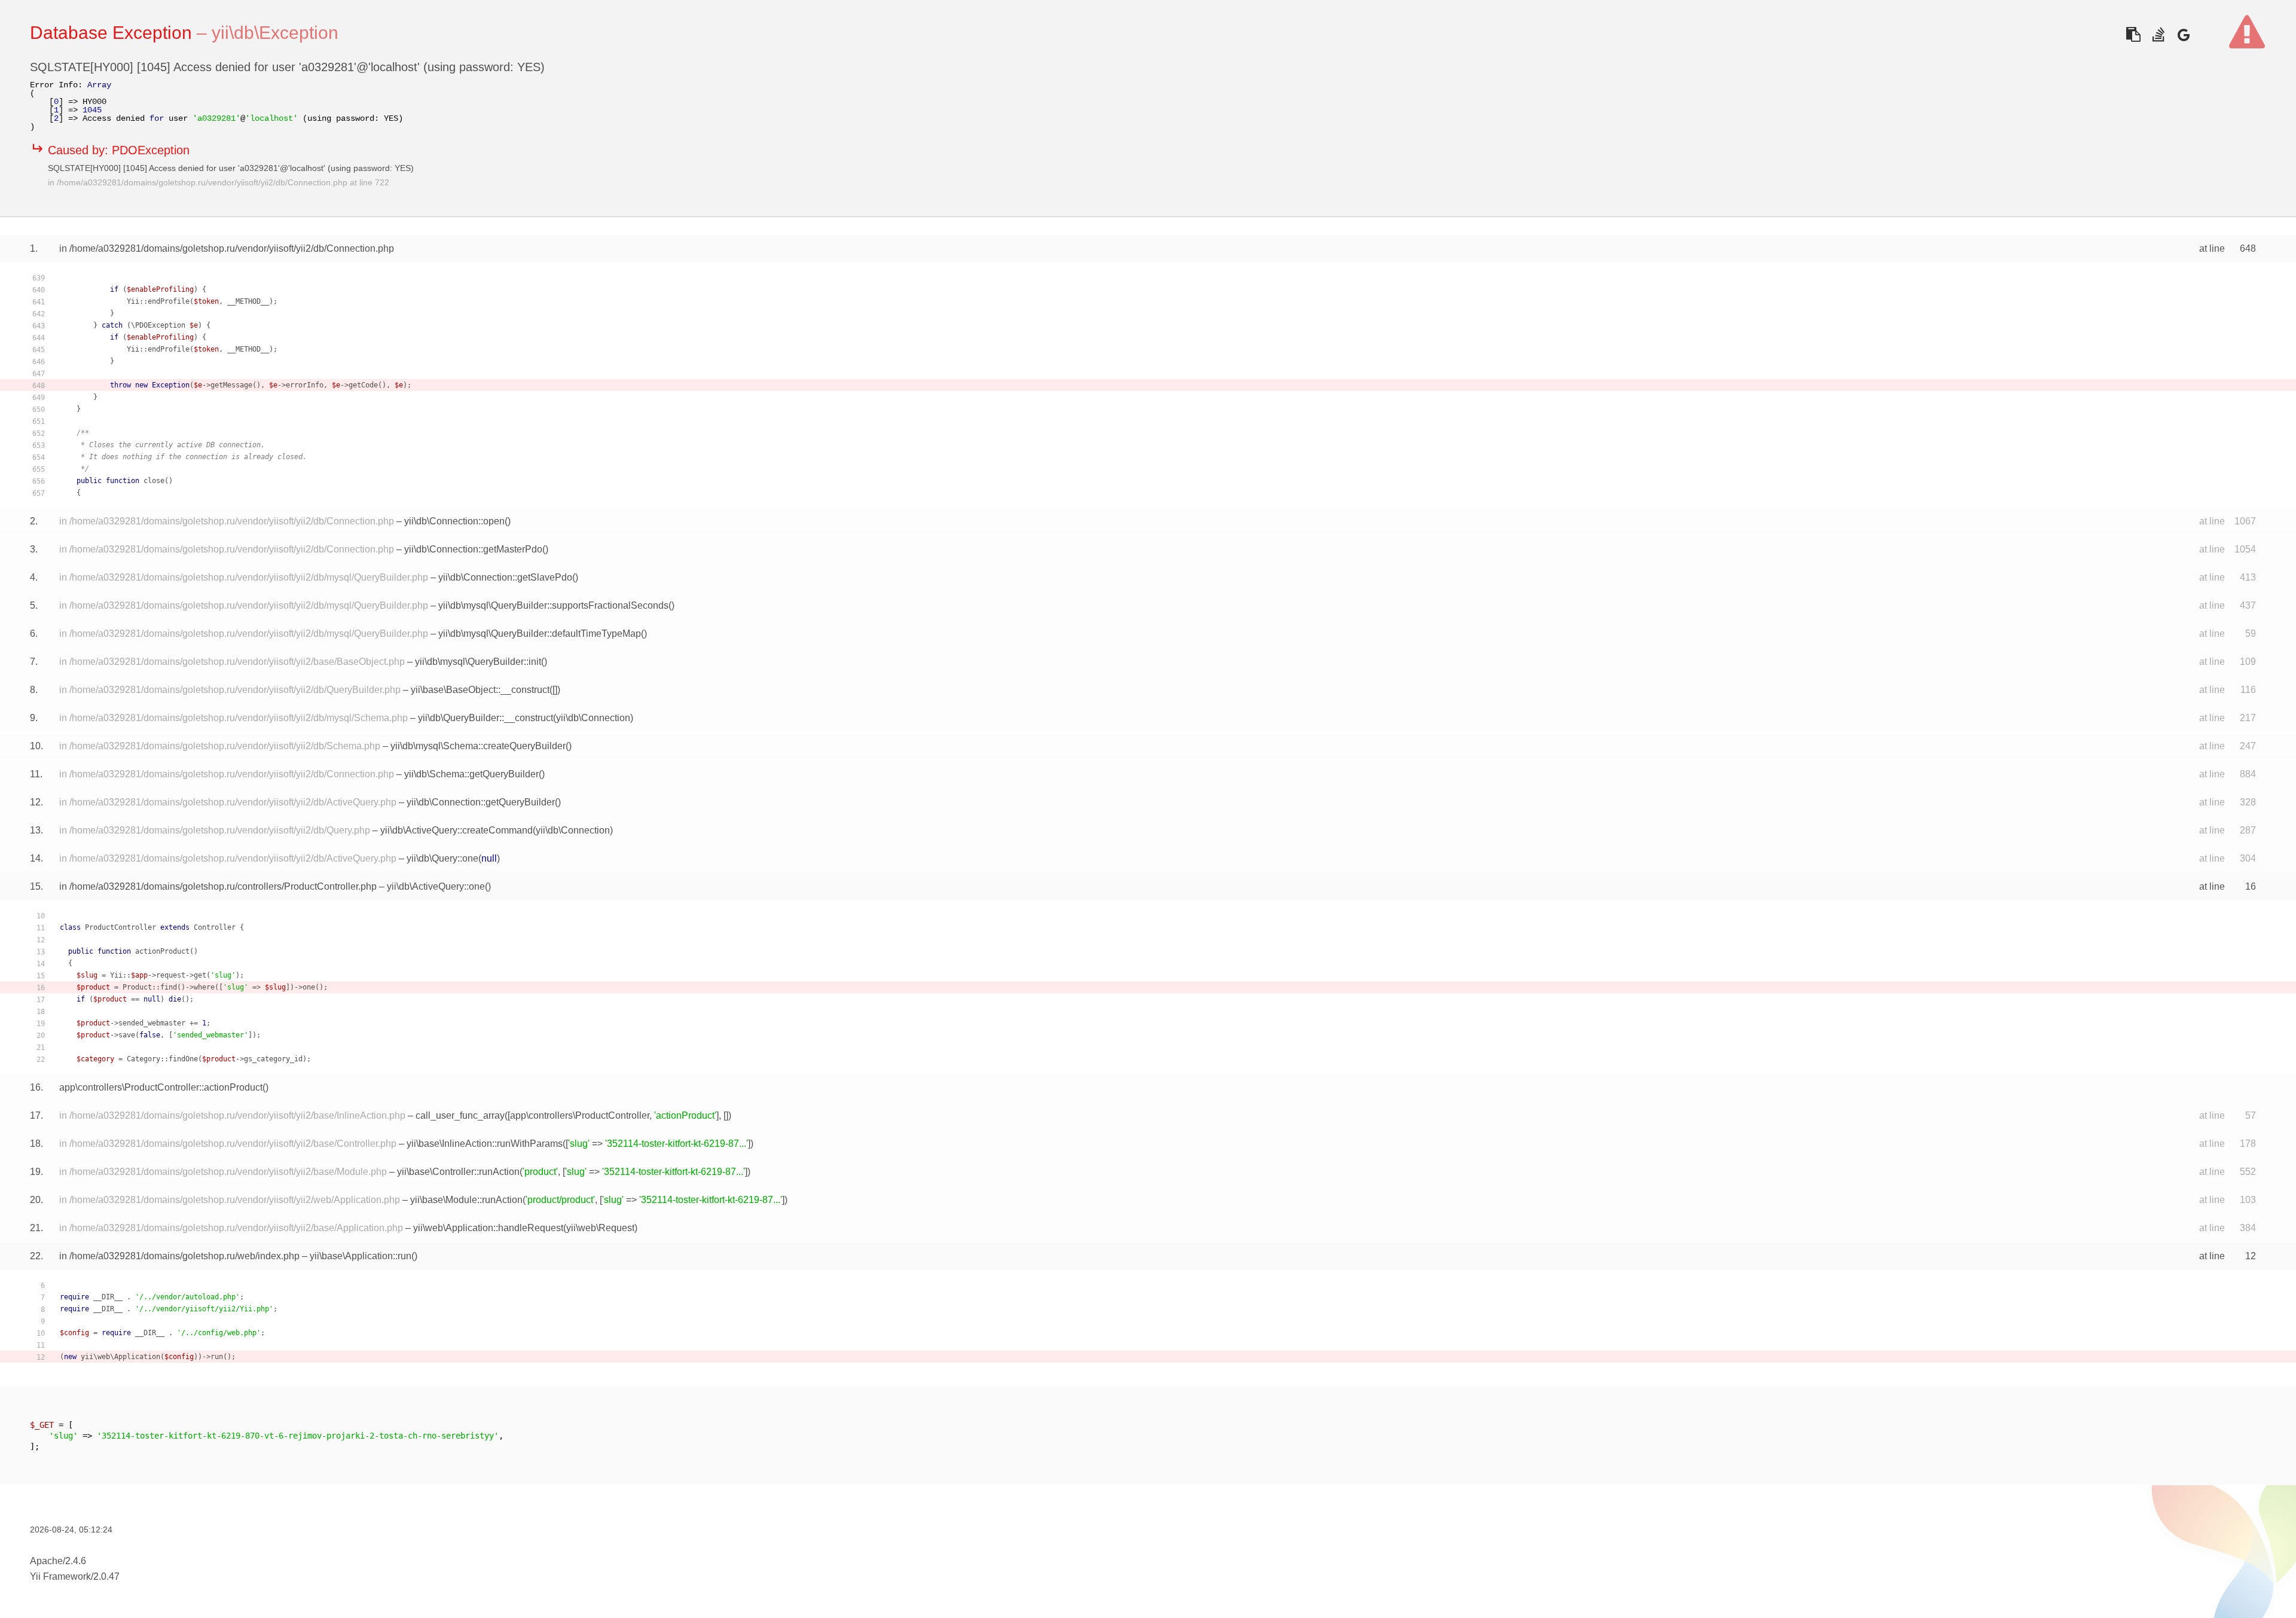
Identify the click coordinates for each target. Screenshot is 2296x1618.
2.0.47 (106, 1576)
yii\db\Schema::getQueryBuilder (471, 774)
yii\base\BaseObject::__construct (480, 690)
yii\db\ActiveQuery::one (436, 886)
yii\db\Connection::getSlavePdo (505, 577)
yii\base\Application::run (361, 1256)
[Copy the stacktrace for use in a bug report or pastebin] (2133, 34)
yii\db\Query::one (442, 858)
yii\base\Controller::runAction (458, 1172)
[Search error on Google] (2183, 34)
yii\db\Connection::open (454, 521)
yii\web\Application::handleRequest (488, 1228)
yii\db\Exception (275, 33)
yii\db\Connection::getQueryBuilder (481, 802)
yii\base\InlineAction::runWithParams (485, 1144)
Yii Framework (60, 1576)
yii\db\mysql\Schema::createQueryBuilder (478, 746)
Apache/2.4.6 (58, 1561)
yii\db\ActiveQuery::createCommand (457, 830)
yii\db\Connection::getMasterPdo (473, 549)
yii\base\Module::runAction (466, 1200)
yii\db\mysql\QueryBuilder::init (478, 662)
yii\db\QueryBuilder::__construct (486, 718)
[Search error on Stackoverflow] (2158, 34)
